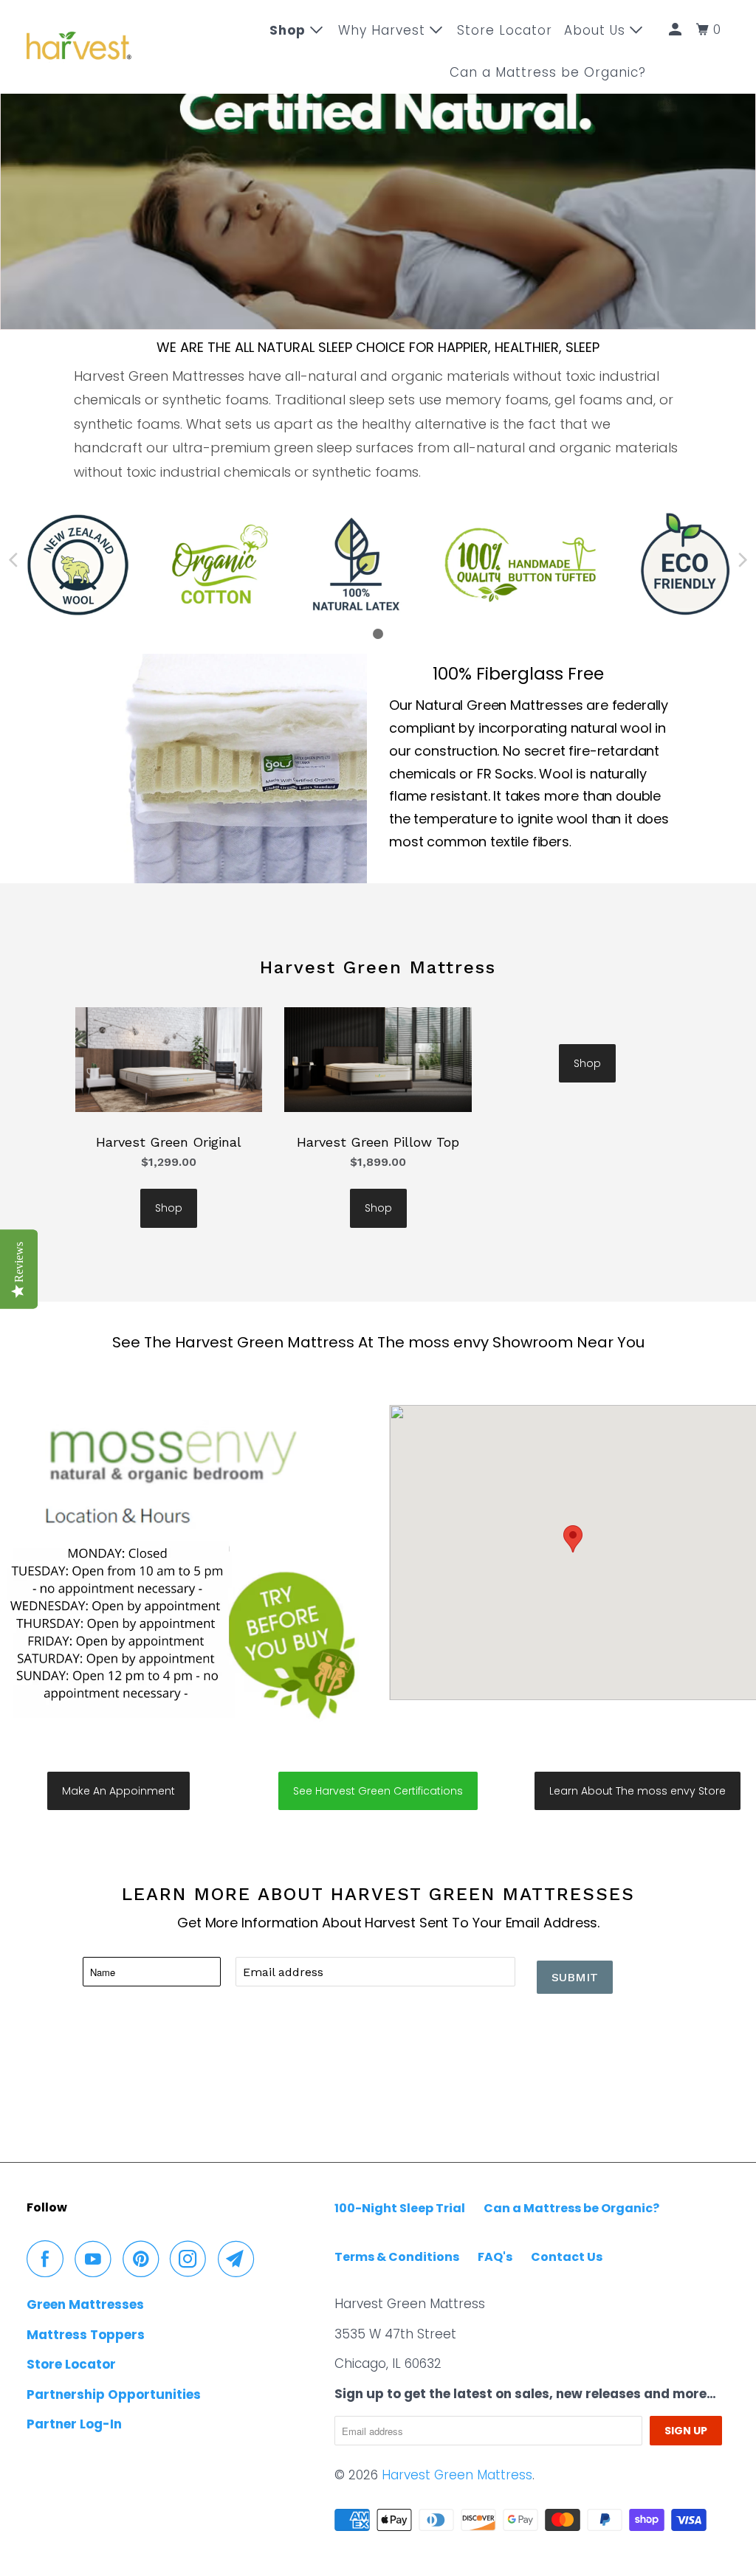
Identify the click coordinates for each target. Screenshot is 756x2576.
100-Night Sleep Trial (400, 2208)
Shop (169, 1208)
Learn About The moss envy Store (638, 1791)
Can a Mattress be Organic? (548, 72)
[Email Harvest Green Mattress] (240, 2259)
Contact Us (567, 2257)
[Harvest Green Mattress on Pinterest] (144, 2259)
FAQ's (495, 2257)
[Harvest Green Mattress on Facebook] (49, 2259)
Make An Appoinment (118, 1791)
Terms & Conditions (397, 2257)
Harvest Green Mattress (457, 2475)
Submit (575, 1977)
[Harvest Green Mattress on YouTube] (97, 2259)
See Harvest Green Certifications (378, 1791)
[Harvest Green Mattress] (79, 47)
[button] (573, 1539)
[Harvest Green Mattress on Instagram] (192, 2259)
